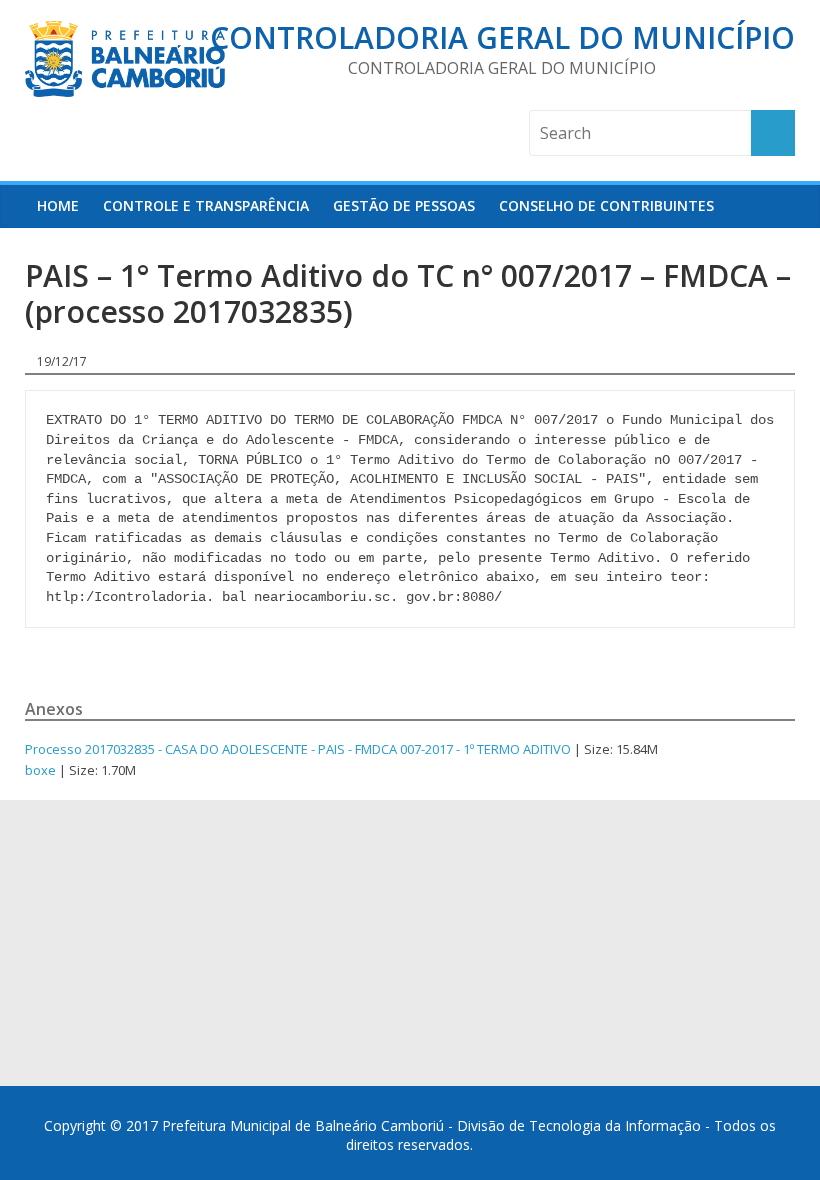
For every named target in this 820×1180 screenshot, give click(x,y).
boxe (40, 770)
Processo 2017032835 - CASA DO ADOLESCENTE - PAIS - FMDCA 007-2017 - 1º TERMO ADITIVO (298, 749)
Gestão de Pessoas (404, 205)
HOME (58, 205)
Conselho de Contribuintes (606, 205)
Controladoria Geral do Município (502, 37)
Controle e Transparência (206, 205)
